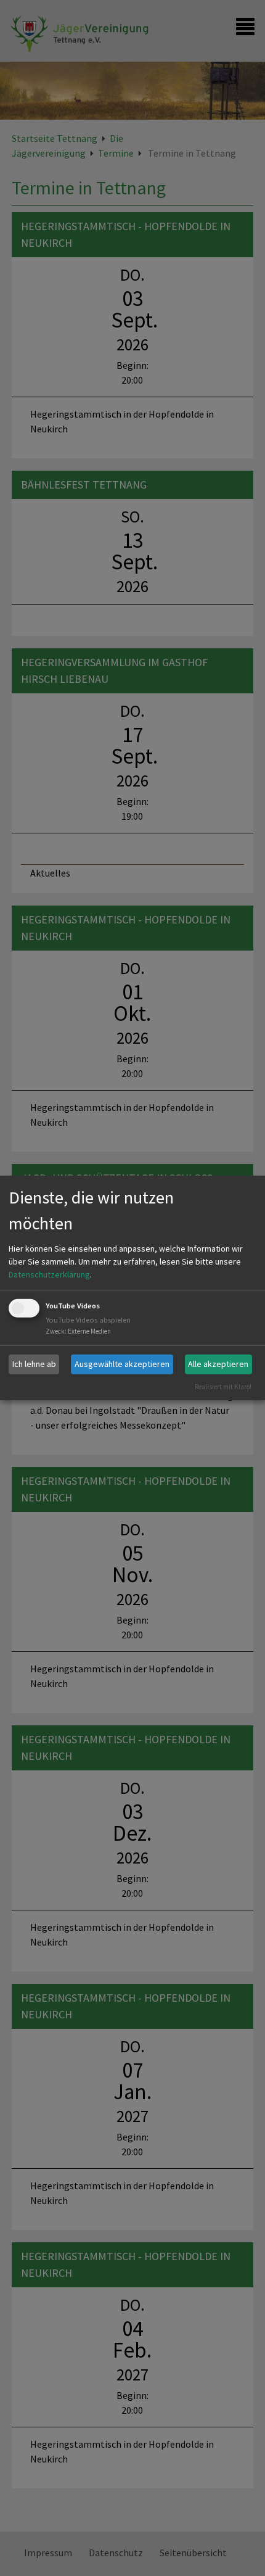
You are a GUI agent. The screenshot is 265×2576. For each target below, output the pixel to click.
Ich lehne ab (34, 1364)
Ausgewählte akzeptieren (122, 1364)
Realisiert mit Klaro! (223, 1386)
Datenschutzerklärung (49, 1274)
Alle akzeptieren (218, 1364)
